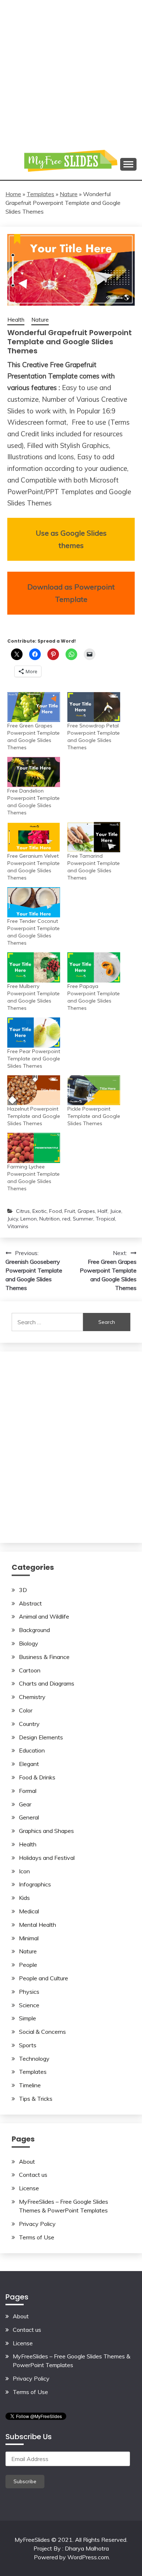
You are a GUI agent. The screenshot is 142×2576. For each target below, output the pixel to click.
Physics (29, 1992)
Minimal (29, 1938)
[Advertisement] (71, 71)
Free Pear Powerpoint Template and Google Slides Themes (34, 1059)
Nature (69, 194)
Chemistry (32, 1697)
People (28, 1965)
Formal (28, 1791)
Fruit (70, 1211)
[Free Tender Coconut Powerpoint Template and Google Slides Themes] (34, 902)
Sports (28, 2045)
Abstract (30, 1603)
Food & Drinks (37, 1777)
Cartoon (30, 1670)
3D (23, 1590)
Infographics (35, 1884)
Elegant (29, 1764)
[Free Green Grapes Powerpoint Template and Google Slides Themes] (34, 707)
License (29, 2188)
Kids (24, 1898)
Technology (34, 2059)
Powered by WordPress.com (71, 2557)
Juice (116, 1211)
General (29, 1817)
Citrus (23, 1211)
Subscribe (25, 2481)
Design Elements (41, 1737)
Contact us (33, 2175)
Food (56, 1211)
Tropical (105, 1219)
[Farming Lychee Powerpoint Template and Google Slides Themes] (34, 1148)
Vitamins (18, 1226)
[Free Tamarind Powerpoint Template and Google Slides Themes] (94, 837)
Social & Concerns (42, 2032)
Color (26, 1710)
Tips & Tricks (36, 2099)
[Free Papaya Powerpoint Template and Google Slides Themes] (94, 967)
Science (29, 2005)
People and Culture (44, 1978)
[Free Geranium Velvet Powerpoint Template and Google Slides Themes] (34, 837)
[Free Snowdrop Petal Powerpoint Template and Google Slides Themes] (94, 707)
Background (34, 1630)
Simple (27, 2018)
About (27, 2162)
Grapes (86, 1211)
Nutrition (50, 1219)
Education (32, 1750)
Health (16, 320)
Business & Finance (44, 1657)
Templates (40, 194)
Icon (24, 1871)
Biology (29, 1643)
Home (13, 194)
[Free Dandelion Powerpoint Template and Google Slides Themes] (34, 772)
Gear (25, 1804)
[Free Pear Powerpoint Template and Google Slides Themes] (34, 1033)
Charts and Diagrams (47, 1683)
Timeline (30, 2085)
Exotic (40, 1211)
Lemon (29, 1219)
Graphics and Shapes (46, 1831)
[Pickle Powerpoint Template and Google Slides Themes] (94, 1090)
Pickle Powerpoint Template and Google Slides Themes (94, 1116)
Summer (83, 1219)
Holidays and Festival (47, 1858)
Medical (29, 1911)
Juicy (13, 1219)
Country (29, 1724)
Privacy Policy (37, 2224)
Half (102, 1211)
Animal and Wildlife (44, 1616)
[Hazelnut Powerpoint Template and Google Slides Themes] (34, 1090)
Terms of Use (37, 2237)
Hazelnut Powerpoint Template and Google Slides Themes (34, 1116)
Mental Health (38, 1925)
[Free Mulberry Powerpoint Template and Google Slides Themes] (34, 967)
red (66, 1219)
